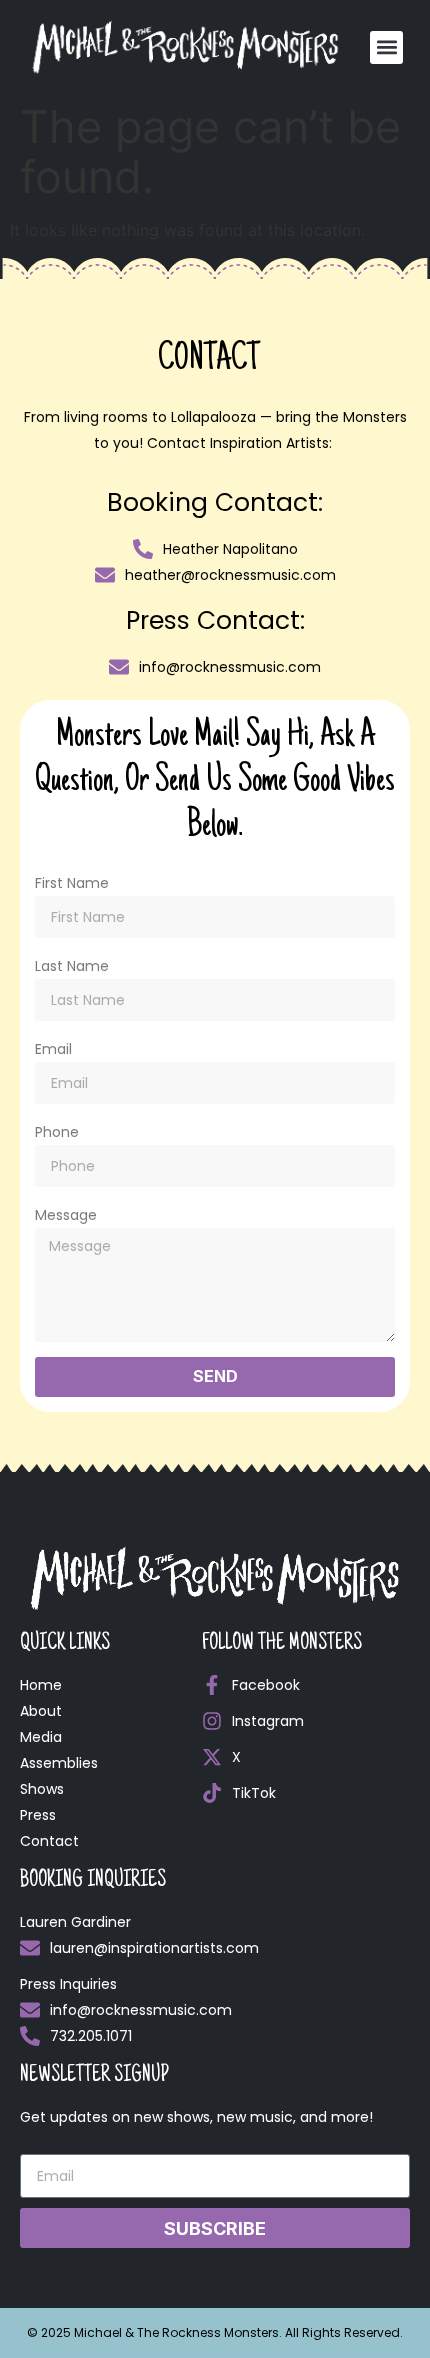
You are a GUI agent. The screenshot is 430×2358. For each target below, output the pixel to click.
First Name (72, 883)
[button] (386, 47)
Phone (57, 1132)
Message (66, 1215)
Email (53, 1049)
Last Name (72, 966)
